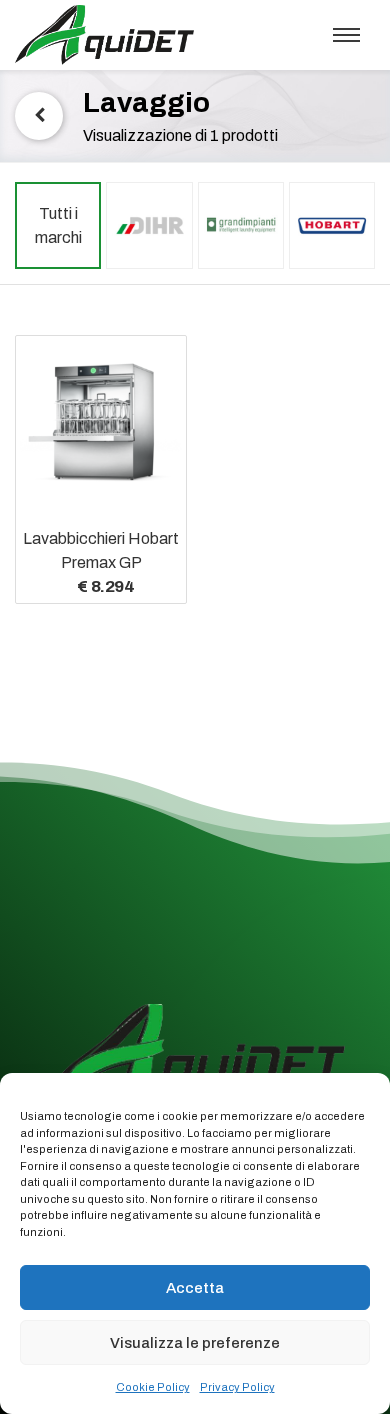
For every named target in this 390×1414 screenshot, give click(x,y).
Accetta (195, 1288)
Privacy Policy (237, 1387)
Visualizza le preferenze (195, 1343)
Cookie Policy (153, 1387)
